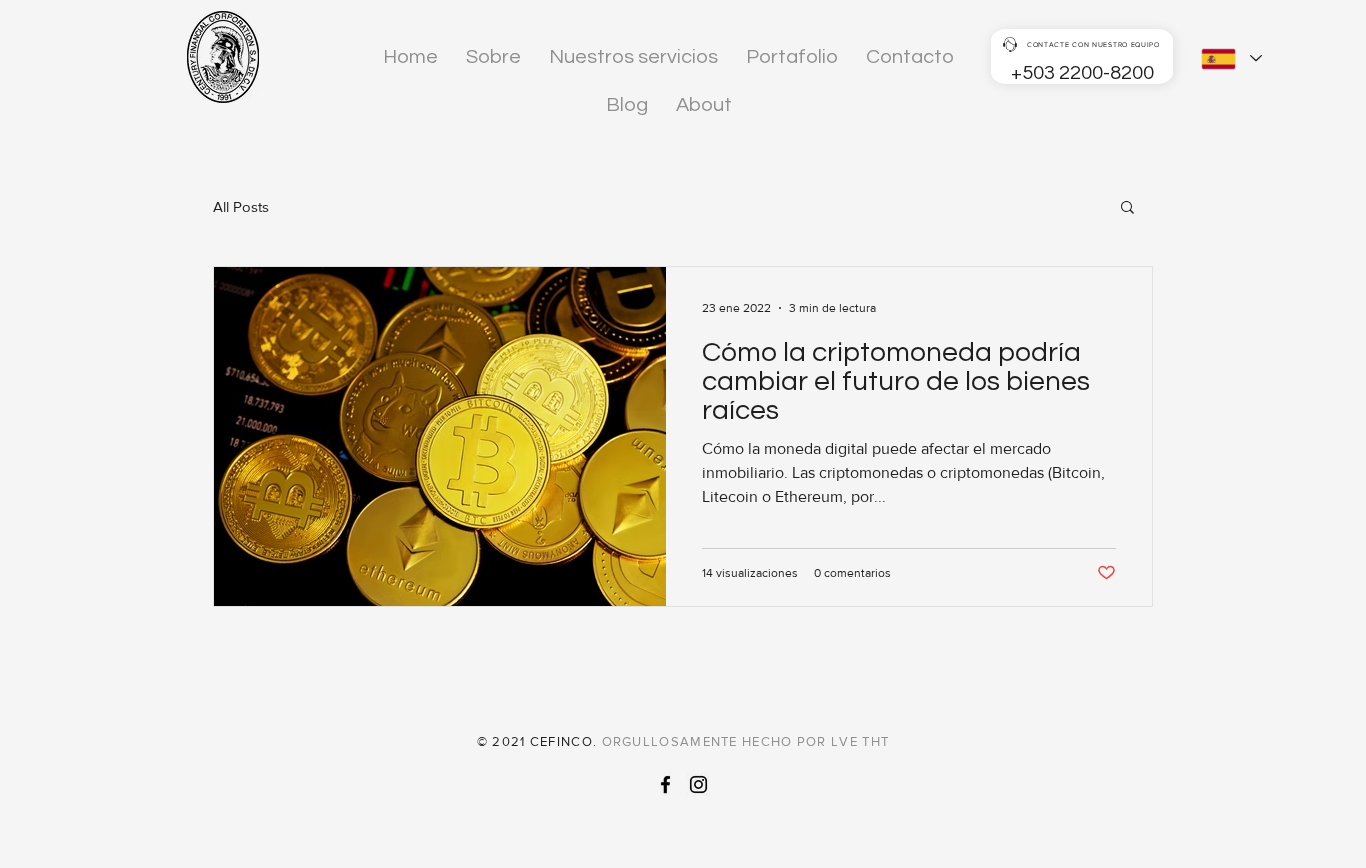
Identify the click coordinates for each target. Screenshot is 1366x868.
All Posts (241, 206)
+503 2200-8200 (1082, 73)
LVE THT (860, 741)
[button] (1127, 208)
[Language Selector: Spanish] (1231, 58)
